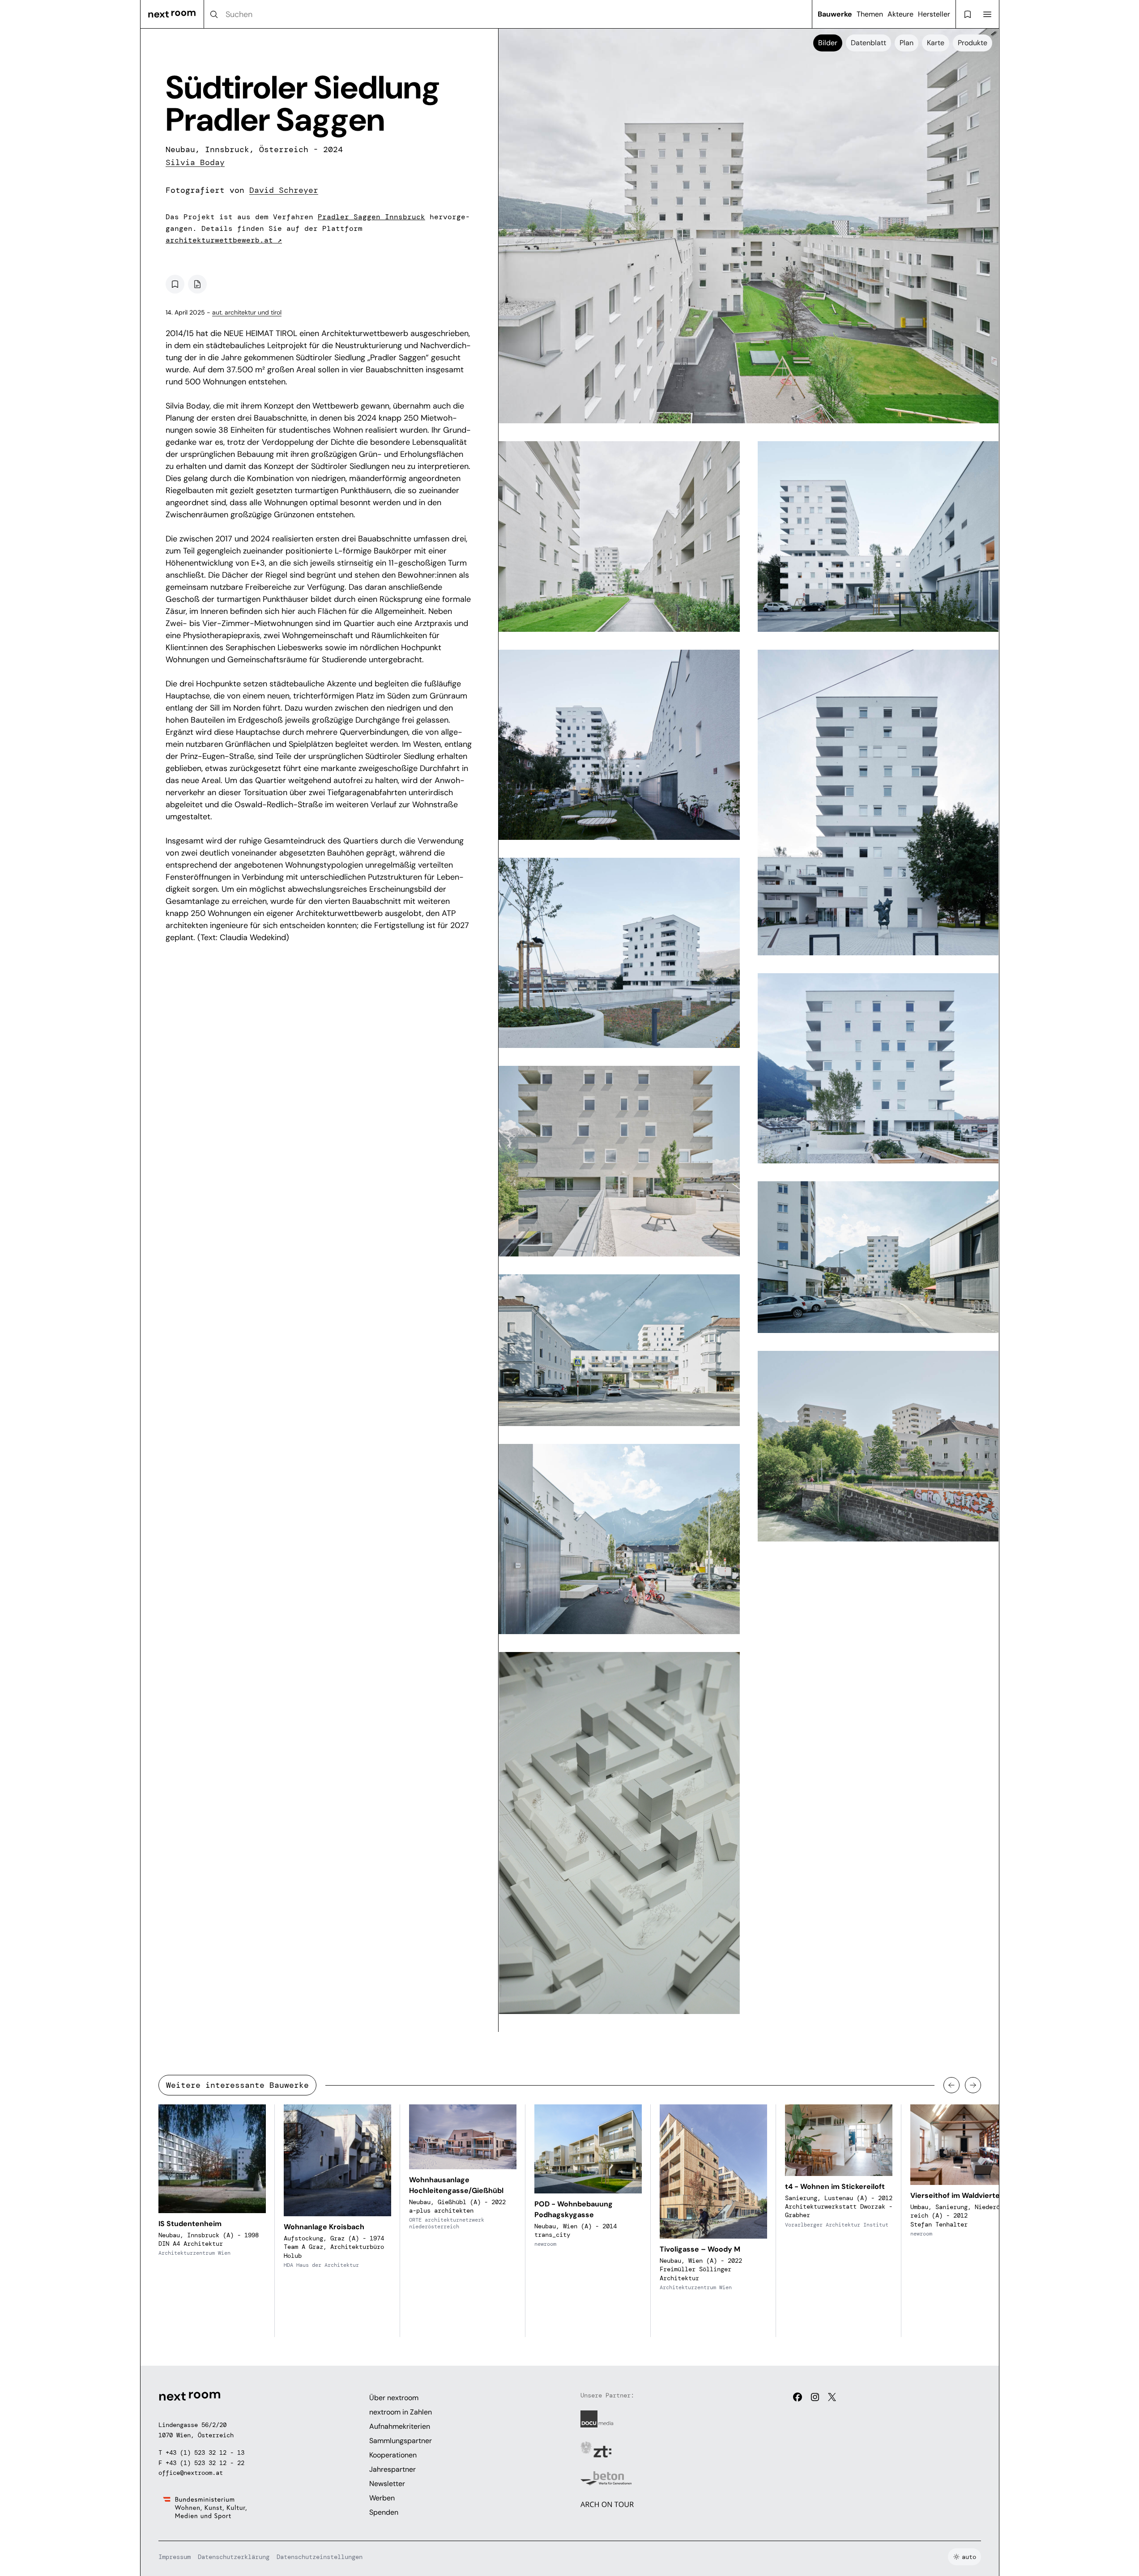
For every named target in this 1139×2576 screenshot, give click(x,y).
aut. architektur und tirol (247, 312)
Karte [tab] (936, 43)
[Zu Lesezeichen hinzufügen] (175, 284)
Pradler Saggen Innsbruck (371, 217)
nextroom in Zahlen (401, 2412)
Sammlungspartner (401, 2441)
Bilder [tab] (828, 43)
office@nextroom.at (191, 2473)
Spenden (384, 2512)
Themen (870, 14)
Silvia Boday (195, 162)
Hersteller (934, 14)
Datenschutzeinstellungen (320, 2557)
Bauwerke (835, 14)
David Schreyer (284, 190)
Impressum (175, 2557)
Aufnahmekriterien (400, 2426)
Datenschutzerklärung (234, 2557)
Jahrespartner (392, 2469)
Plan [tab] (907, 43)
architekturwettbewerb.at (224, 240)
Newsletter (387, 2484)
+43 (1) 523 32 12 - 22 (205, 2463)
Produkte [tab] (973, 43)
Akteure (900, 14)
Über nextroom (394, 2398)
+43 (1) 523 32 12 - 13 (205, 2453)
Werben (382, 2498)
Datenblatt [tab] (868, 43)
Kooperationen (393, 2455)
